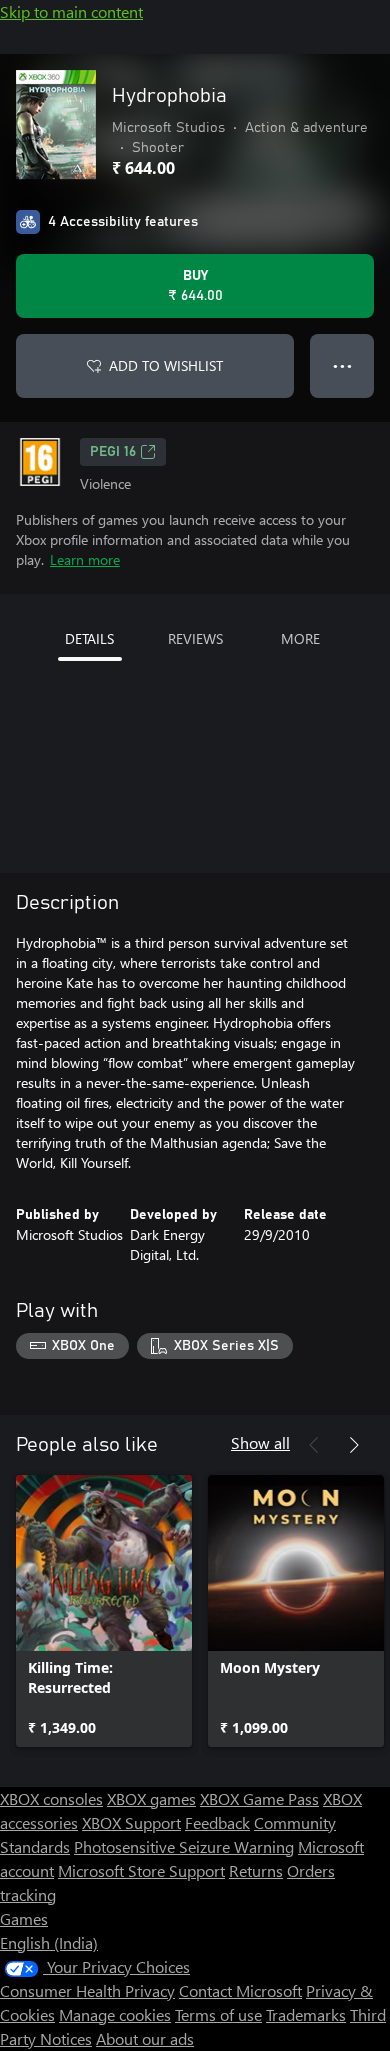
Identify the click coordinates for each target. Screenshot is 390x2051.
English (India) (49, 1942)
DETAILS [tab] (89, 638)
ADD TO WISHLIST (166, 365)
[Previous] (314, 1445)
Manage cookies (115, 2014)
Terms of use (218, 2014)
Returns (256, 1870)
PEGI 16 (113, 452)
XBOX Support (131, 1822)
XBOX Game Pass (259, 1798)
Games (24, 1918)
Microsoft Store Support (141, 1870)
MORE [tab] (300, 638)
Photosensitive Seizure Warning (184, 1846)
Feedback (217, 1822)
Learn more (85, 559)
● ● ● (342, 365)
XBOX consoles (51, 1798)
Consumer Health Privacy (87, 1990)
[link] (104, 1611)
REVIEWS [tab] (195, 638)
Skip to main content (71, 11)
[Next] (354, 1445)
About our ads (145, 2038)
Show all (260, 1442)
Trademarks (306, 2014)
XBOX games (151, 1798)
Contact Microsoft (240, 1990)
